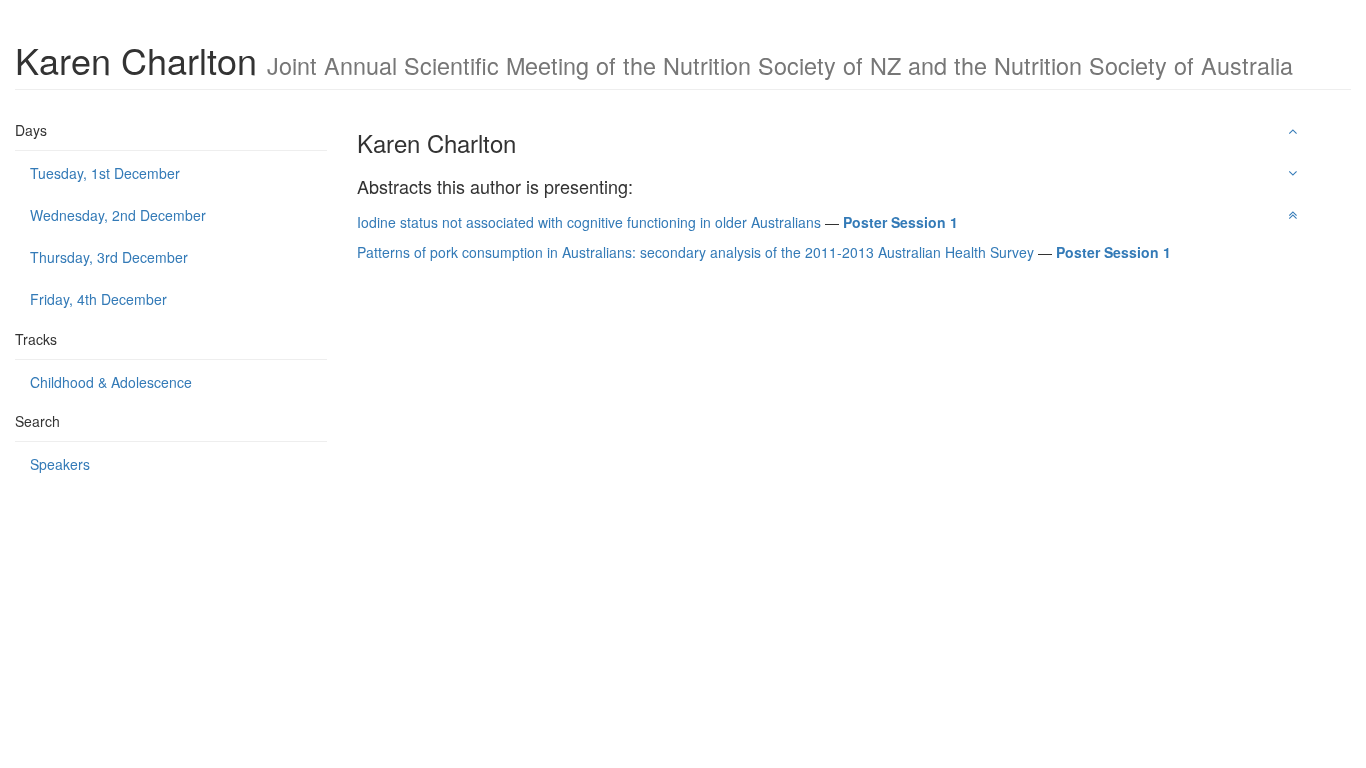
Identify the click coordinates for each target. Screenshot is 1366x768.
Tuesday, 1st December (105, 173)
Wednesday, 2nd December (118, 215)
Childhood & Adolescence (111, 382)
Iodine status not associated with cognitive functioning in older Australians (589, 222)
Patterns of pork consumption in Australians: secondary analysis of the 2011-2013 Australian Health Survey (695, 252)
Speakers (60, 464)
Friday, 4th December (98, 299)
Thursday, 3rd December (109, 257)
